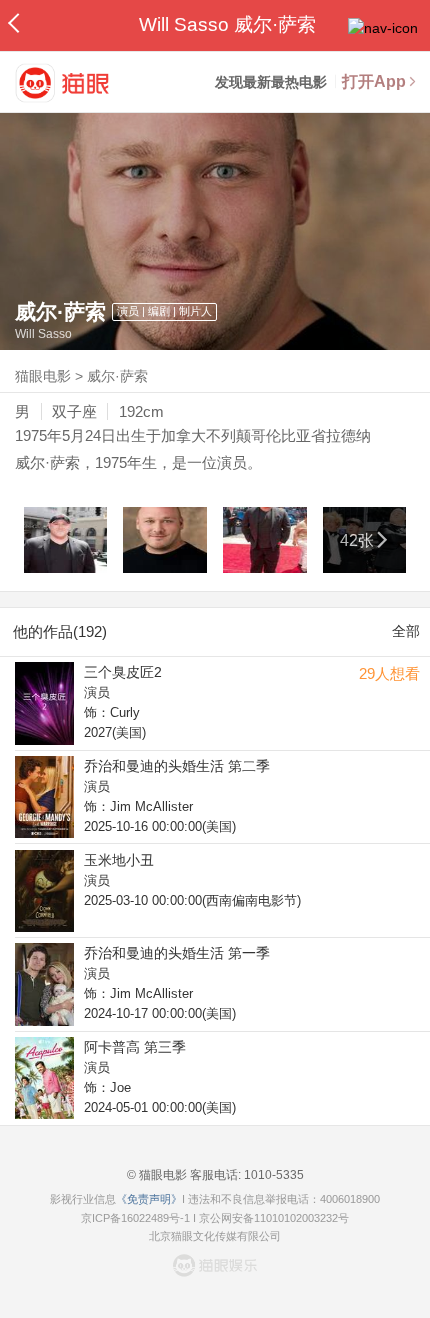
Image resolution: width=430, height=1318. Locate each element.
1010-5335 (272, 1175)
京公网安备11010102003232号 (274, 1218)
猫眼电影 (43, 376)
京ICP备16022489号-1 (135, 1218)
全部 (406, 631)
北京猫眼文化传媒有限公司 (215, 1236)
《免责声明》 (149, 1199)
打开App (374, 81)
